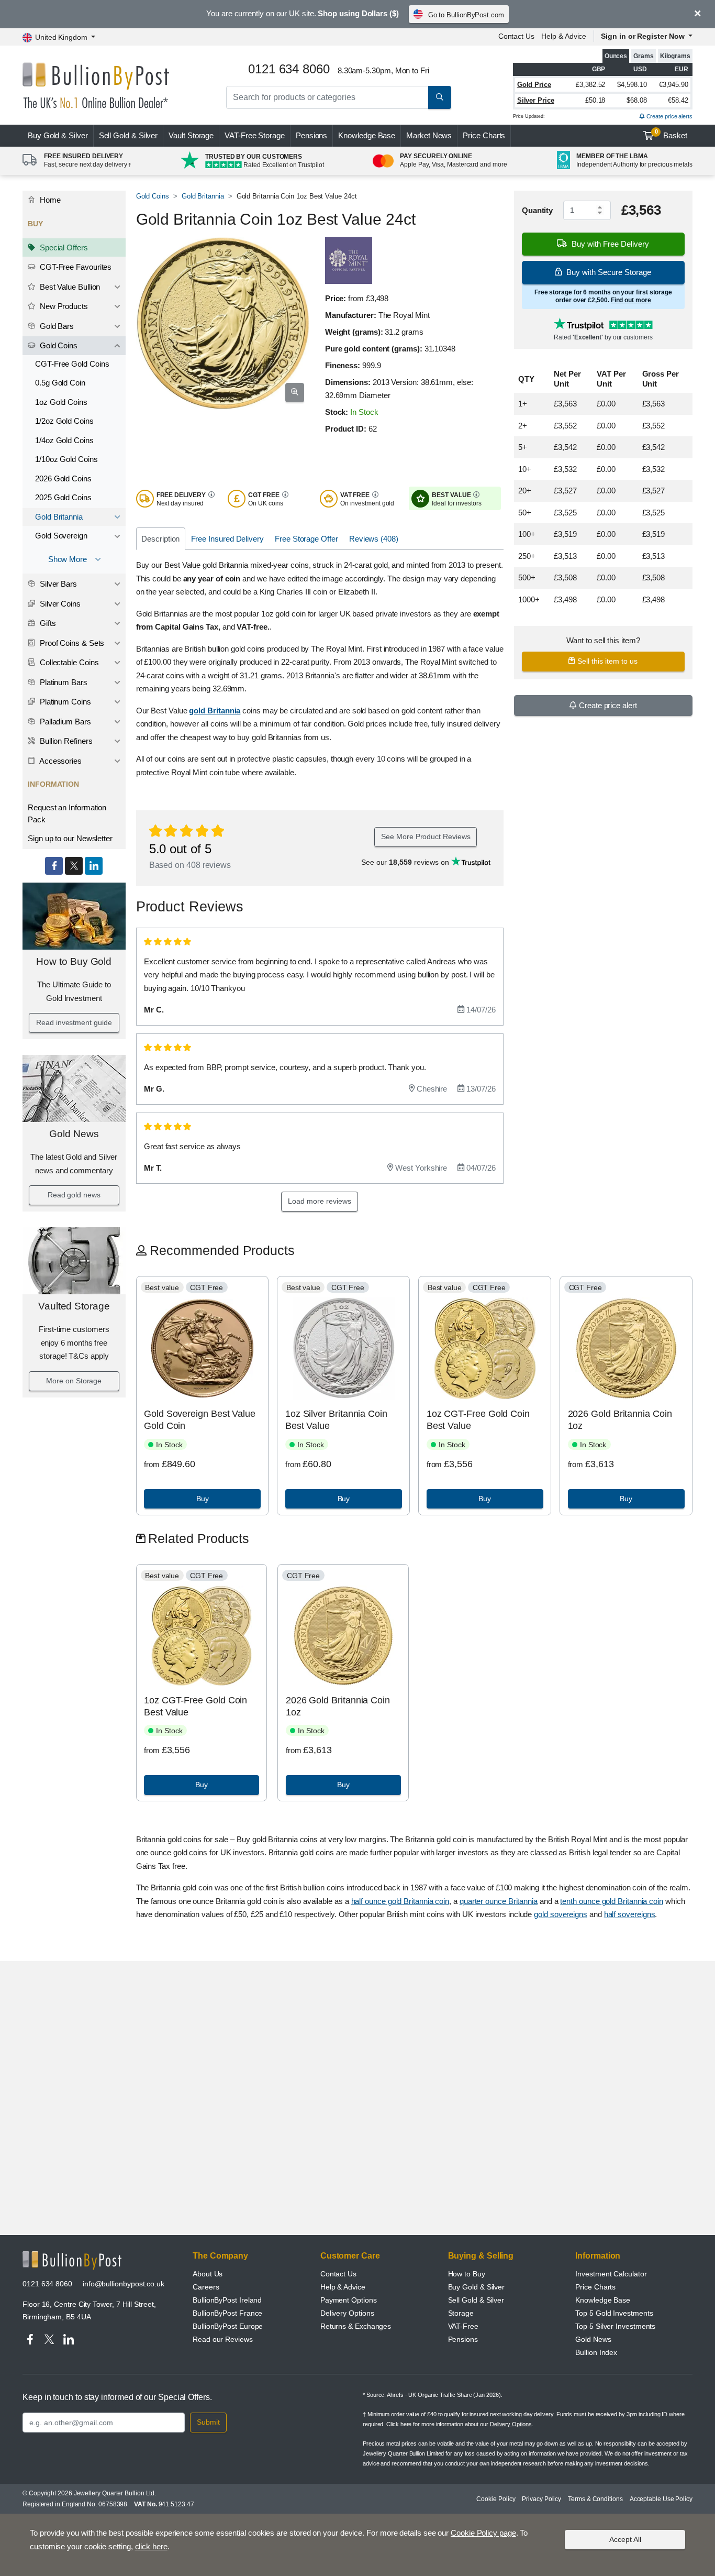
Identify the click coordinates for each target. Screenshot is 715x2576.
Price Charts (484, 135)
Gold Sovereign (61, 536)
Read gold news (74, 1195)
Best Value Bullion (69, 287)
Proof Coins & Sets (71, 643)
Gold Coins (58, 345)
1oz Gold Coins (61, 402)
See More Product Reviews (426, 836)
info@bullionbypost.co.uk (124, 2284)
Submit (208, 2422)
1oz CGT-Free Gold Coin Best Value (478, 1420)
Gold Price (534, 85)
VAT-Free (255, 135)
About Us (208, 2274)
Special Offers (63, 247)
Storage (461, 2313)
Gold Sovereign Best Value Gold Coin (200, 1420)
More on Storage (74, 1381)
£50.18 (595, 100)
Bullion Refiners (65, 741)
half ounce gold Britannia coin (400, 1901)
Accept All (625, 2539)
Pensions (311, 135)
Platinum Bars (63, 682)
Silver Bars (57, 584)
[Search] (440, 97)
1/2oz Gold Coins (64, 421)
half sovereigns (630, 1914)
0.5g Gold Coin (60, 383)
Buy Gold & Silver (477, 2287)
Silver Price (536, 100)
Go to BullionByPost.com (466, 15)
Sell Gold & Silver (476, 2300)
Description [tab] (160, 539)
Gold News (74, 1134)
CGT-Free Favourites (75, 267)
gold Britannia (215, 711)
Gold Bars (56, 326)
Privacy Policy (541, 2499)
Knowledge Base (367, 135)
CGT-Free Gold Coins (72, 364)
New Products (63, 306)
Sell (129, 135)
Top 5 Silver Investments (615, 2326)
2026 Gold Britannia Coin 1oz (620, 1420)
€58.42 (678, 100)
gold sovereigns (561, 1914)
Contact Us (516, 36)
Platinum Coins (64, 702)
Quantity (537, 210)
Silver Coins (59, 604)
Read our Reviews (223, 2339)
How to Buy (467, 2274)
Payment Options (349, 2300)
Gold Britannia (59, 517)
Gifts (47, 623)
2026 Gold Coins (63, 478)
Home (49, 200)
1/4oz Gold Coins (64, 440)
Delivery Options (347, 2313)
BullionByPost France (227, 2313)
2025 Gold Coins (63, 497)
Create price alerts (669, 116)
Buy (58, 135)
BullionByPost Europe (228, 2326)
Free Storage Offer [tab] (306, 539)
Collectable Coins (68, 662)
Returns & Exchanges (356, 2326)
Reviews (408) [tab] (374, 539)
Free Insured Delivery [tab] (227, 539)
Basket (671, 134)
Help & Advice (564, 36)
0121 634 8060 (47, 2284)
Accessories (60, 761)
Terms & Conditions (595, 2499)
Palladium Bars (64, 722)
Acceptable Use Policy (661, 2499)
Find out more (631, 300)
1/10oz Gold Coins (66, 459)
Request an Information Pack (67, 813)
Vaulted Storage (74, 1306)
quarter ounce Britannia (499, 1901)
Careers (206, 2287)
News (429, 135)
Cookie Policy (496, 2499)
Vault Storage (191, 135)
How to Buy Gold (74, 961)
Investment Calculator (611, 2274)
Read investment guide (74, 1022)
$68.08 (637, 100)
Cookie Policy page (483, 2533)
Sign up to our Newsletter (70, 838)
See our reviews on (406, 862)
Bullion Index (596, 2352)
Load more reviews (320, 1201)
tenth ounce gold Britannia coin (612, 1901)
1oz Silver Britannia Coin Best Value (336, 1420)
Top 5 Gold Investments (614, 2313)
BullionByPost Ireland (227, 2300)
